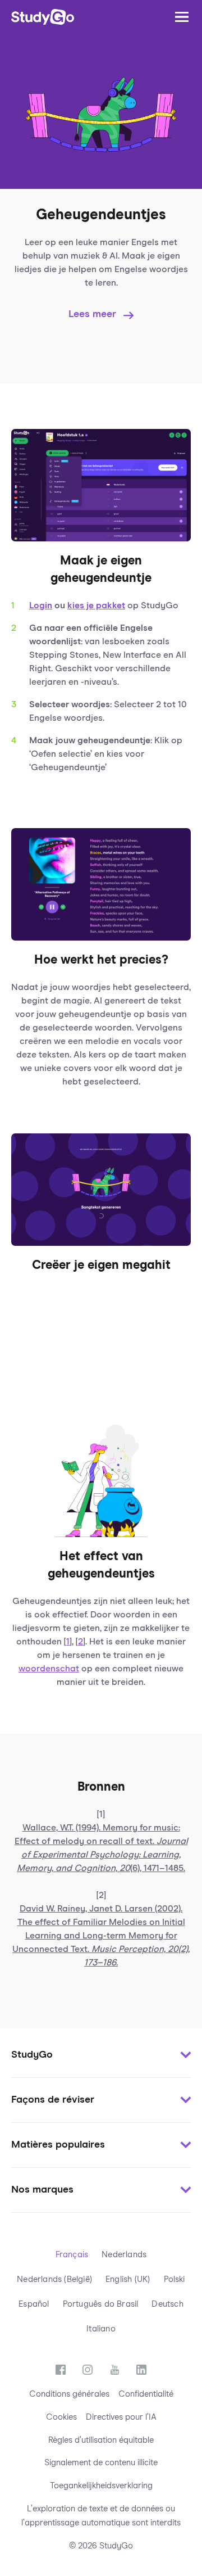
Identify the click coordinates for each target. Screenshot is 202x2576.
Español (34, 2304)
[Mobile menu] (182, 17)
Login (41, 605)
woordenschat (49, 1669)
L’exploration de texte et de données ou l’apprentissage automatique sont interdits (101, 2516)
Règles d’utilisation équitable (101, 2440)
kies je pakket (96, 605)
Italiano (101, 2329)
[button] (101, 2055)
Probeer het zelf (89, 1349)
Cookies (61, 2417)
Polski (175, 2279)
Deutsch (167, 2304)
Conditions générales (69, 2394)
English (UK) (128, 2279)
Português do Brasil (101, 2304)
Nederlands (124, 2255)
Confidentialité (146, 2394)
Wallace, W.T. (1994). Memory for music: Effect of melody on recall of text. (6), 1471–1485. (101, 1848)
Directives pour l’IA (121, 2417)
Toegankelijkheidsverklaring (101, 2486)
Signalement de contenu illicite (101, 2463)
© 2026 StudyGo (101, 2546)
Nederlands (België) (54, 2279)
